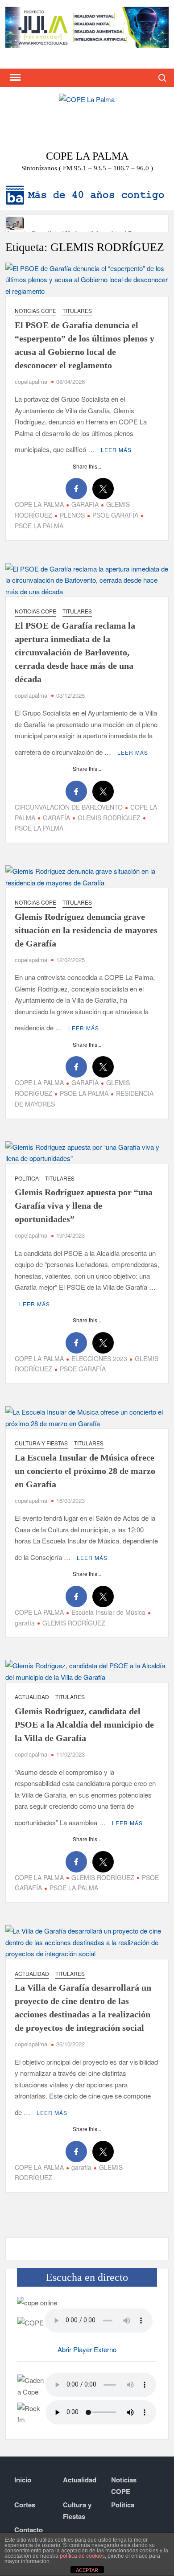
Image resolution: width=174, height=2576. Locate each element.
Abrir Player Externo (87, 2349)
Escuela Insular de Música (108, 1612)
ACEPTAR (87, 2570)
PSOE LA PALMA (84, 1093)
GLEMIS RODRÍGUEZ (109, 818)
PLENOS (72, 515)
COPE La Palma (87, 156)
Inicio (23, 2480)
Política (27, 1178)
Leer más (116, 450)
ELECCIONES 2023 (99, 1358)
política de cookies (82, 2556)
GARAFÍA (85, 504)
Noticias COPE (35, 311)
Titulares (77, 311)
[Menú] (14, 78)
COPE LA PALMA (39, 504)
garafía (81, 2167)
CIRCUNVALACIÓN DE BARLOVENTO (69, 807)
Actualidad (32, 1697)
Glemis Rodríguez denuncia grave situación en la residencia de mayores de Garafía (86, 930)
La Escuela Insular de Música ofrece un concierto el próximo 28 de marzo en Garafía (85, 1471)
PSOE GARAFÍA (115, 515)
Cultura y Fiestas (41, 1443)
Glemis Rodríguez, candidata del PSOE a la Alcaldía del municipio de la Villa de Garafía (84, 1724)
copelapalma (31, 381)
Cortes (25, 2505)
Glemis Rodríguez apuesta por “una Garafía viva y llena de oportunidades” (84, 1206)
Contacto (29, 2530)
